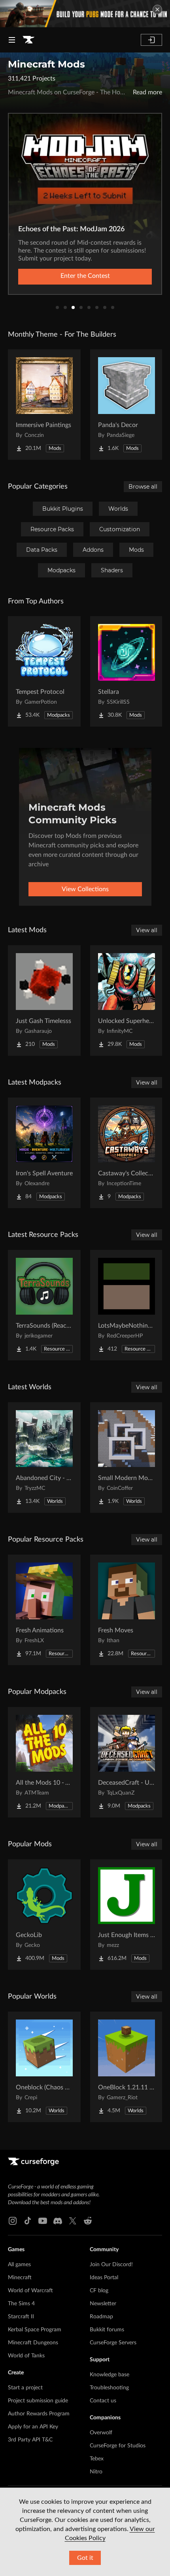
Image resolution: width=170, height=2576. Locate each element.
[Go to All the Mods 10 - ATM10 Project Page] (44, 1762)
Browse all (143, 487)
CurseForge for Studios (118, 2446)
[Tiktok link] (28, 2221)
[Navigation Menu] (12, 40)
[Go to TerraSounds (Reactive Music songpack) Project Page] (44, 1305)
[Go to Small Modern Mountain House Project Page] (127, 1458)
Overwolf (101, 2433)
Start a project (25, 2388)
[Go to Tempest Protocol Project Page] (44, 671)
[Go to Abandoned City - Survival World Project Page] (44, 1458)
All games (19, 2265)
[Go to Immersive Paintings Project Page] (44, 405)
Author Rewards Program (39, 2414)
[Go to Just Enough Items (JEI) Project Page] (127, 1915)
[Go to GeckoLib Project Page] (44, 1915)
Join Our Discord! (111, 2265)
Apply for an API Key (33, 2427)
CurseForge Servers (113, 2343)
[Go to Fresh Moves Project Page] (127, 1610)
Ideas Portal (104, 2278)
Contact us (103, 2401)
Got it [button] (85, 2558)
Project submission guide (38, 2401)
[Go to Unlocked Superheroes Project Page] (127, 1000)
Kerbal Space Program (35, 2330)
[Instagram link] (13, 2221)
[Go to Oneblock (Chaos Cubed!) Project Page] (44, 2067)
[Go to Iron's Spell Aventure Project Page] (44, 1153)
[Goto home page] (28, 40)
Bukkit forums (107, 2330)
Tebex (97, 2459)
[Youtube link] (43, 2221)
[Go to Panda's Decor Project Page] (127, 405)
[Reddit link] (88, 2221)
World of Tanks (26, 2356)
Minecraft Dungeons (33, 2343)
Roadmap (101, 2317)
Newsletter (103, 2304)
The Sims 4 (21, 2304)
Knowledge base (110, 2375)
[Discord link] (58, 2221)
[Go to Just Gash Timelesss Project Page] (44, 1000)
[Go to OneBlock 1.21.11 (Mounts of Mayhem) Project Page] (127, 2067)
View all (147, 930)
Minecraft (20, 2278)
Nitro (96, 2472)
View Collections (85, 889)
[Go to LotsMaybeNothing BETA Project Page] (127, 1305)
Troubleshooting (109, 2388)
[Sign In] (151, 40)
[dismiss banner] (157, 9)
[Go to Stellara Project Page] (127, 671)
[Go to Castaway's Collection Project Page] (127, 1153)
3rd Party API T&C (30, 2440)
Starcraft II (21, 2317)
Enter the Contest (85, 276)
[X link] (73, 2221)
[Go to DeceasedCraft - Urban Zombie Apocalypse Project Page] (127, 1762)
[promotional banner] (85, 14)
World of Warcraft (30, 2291)
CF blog (99, 2291)
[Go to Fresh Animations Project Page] (44, 1610)
